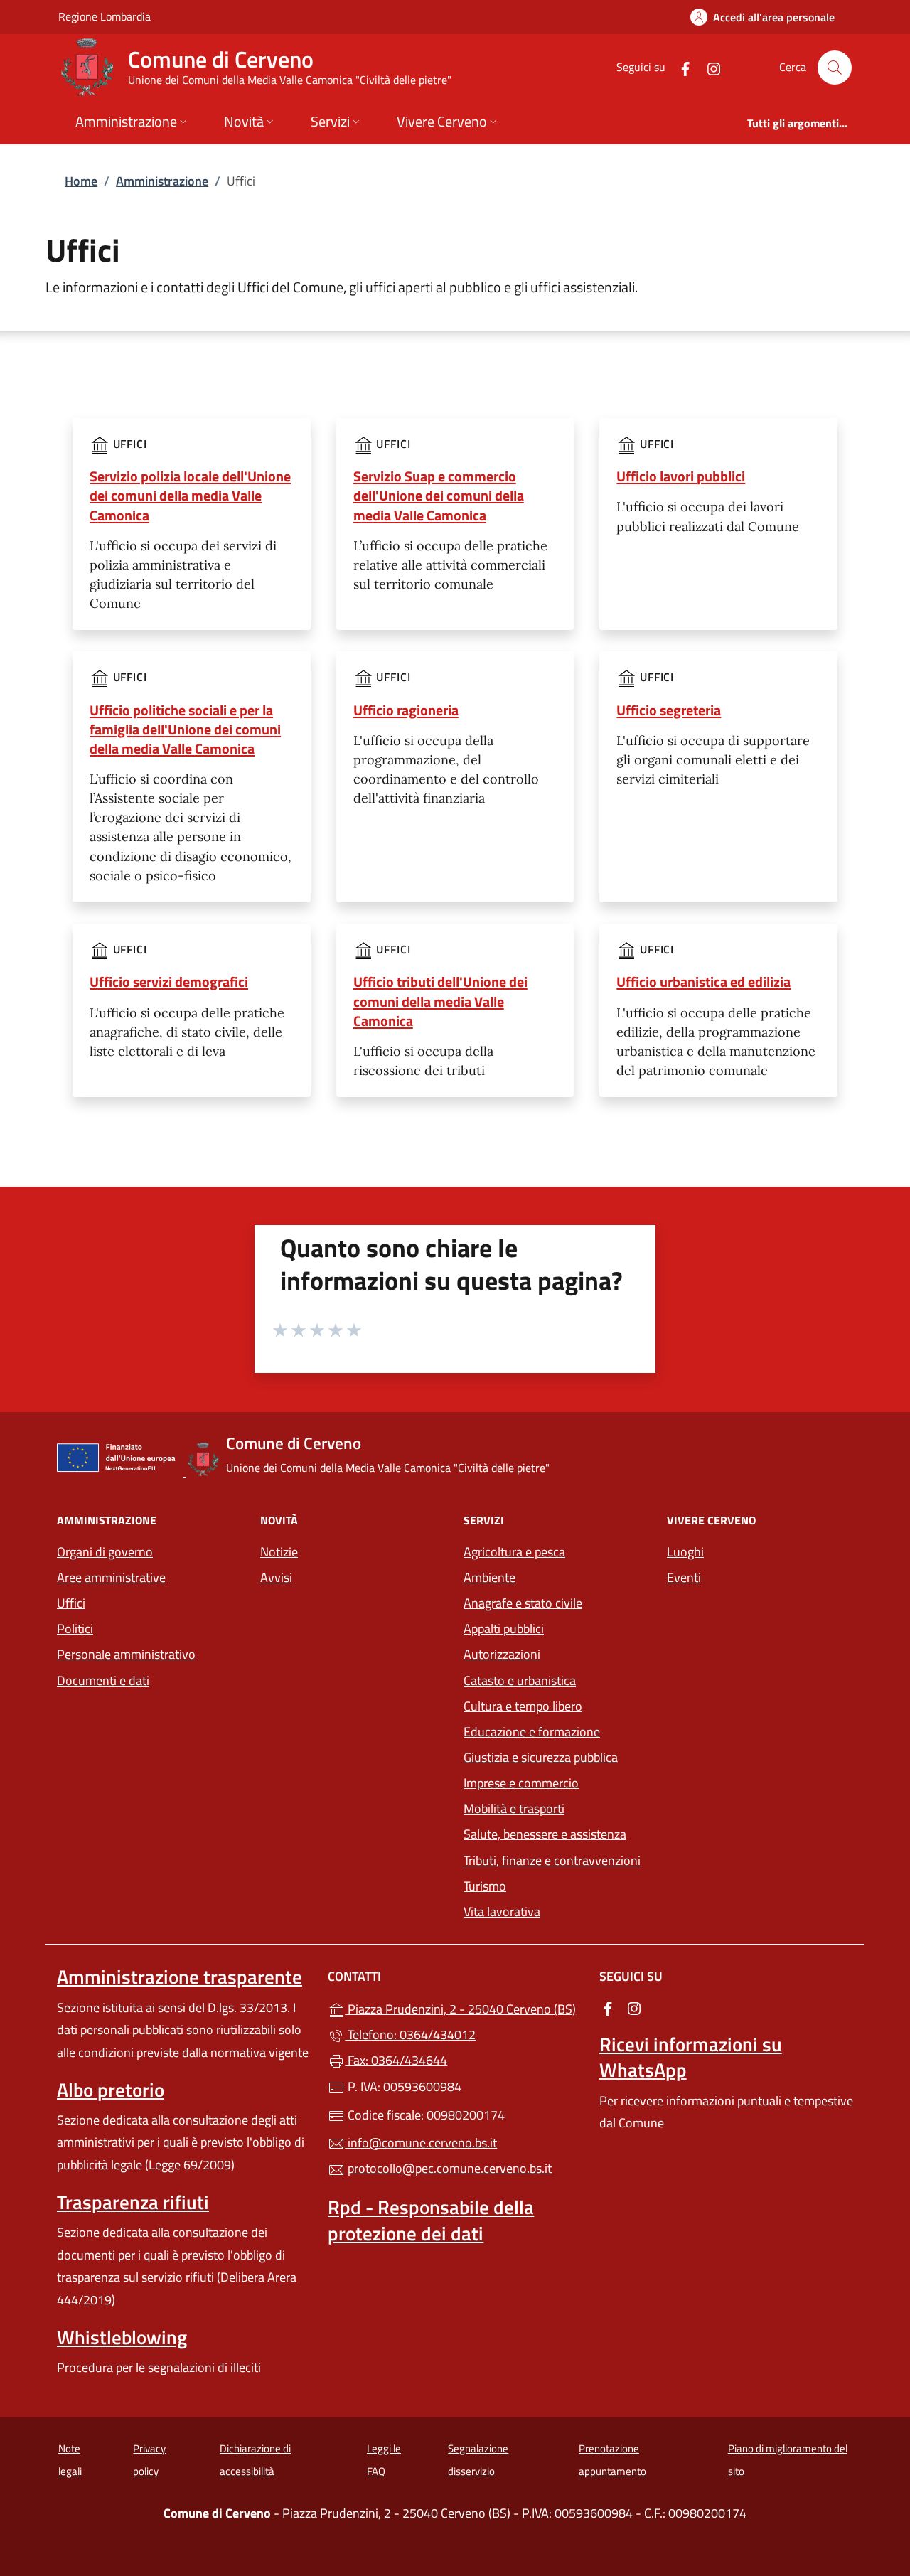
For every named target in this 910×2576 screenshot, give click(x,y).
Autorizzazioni (502, 1654)
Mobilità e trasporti (514, 1808)
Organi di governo (105, 1552)
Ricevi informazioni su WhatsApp (691, 2057)
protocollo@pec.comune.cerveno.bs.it (448, 2168)
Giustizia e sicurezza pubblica (541, 1757)
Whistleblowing (122, 2337)
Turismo (485, 1886)
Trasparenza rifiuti (133, 2202)
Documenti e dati (103, 1680)
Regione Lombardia (105, 16)
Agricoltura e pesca (514, 1552)
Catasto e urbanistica (520, 1680)
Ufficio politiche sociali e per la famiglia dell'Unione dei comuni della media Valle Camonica (185, 729)
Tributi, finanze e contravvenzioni (552, 1860)
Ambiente (489, 1577)
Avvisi (276, 1577)
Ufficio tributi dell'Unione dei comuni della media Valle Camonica (440, 1001)
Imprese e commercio (521, 1783)
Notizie (279, 1552)
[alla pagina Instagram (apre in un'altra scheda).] (708, 67)
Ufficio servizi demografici (169, 982)
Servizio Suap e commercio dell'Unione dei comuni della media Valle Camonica (439, 495)
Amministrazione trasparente (180, 1977)
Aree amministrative (111, 1577)
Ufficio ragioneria (406, 710)
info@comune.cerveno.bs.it (421, 2143)
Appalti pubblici (504, 1629)
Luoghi (685, 1552)
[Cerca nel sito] (835, 68)
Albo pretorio (111, 2090)
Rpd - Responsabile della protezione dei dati (431, 2220)
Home (81, 181)
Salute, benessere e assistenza (545, 1834)
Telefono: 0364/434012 (410, 2035)
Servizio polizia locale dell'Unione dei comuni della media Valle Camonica (190, 495)
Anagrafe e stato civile (523, 1603)
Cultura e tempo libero (523, 1706)
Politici (75, 1629)
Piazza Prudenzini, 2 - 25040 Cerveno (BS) (463, 2008)
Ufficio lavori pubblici (681, 476)
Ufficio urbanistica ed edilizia (703, 982)
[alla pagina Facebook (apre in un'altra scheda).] (680, 67)
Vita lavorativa (502, 1912)
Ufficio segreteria (669, 710)
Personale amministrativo (126, 1654)
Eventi (684, 1577)
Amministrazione (162, 181)
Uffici (71, 1603)
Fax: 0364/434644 (396, 2060)
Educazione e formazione (532, 1732)
